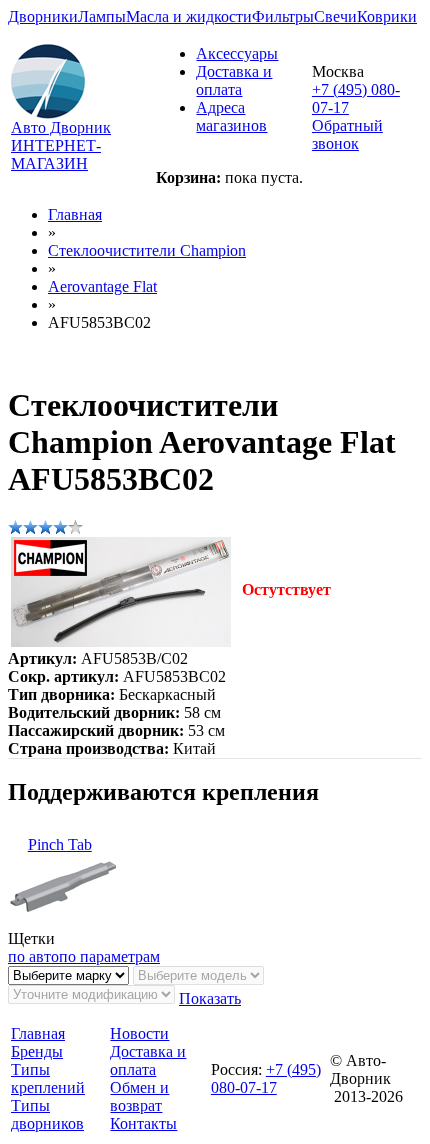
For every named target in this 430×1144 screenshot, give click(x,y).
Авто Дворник (61, 127)
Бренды (37, 1051)
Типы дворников (47, 1114)
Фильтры (283, 16)
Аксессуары (237, 53)
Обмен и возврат (139, 1096)
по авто (33, 956)
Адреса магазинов (231, 116)
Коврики (387, 16)
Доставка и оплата (234, 80)
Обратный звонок (347, 134)
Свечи (335, 16)
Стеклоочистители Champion (147, 250)
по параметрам (109, 956)
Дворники (43, 16)
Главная (75, 214)
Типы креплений (48, 1078)
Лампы (102, 16)
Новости (139, 1033)
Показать (210, 998)
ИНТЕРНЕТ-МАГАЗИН (56, 154)
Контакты (143, 1123)
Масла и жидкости (189, 16)
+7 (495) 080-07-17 (266, 1078)
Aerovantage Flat (102, 286)
